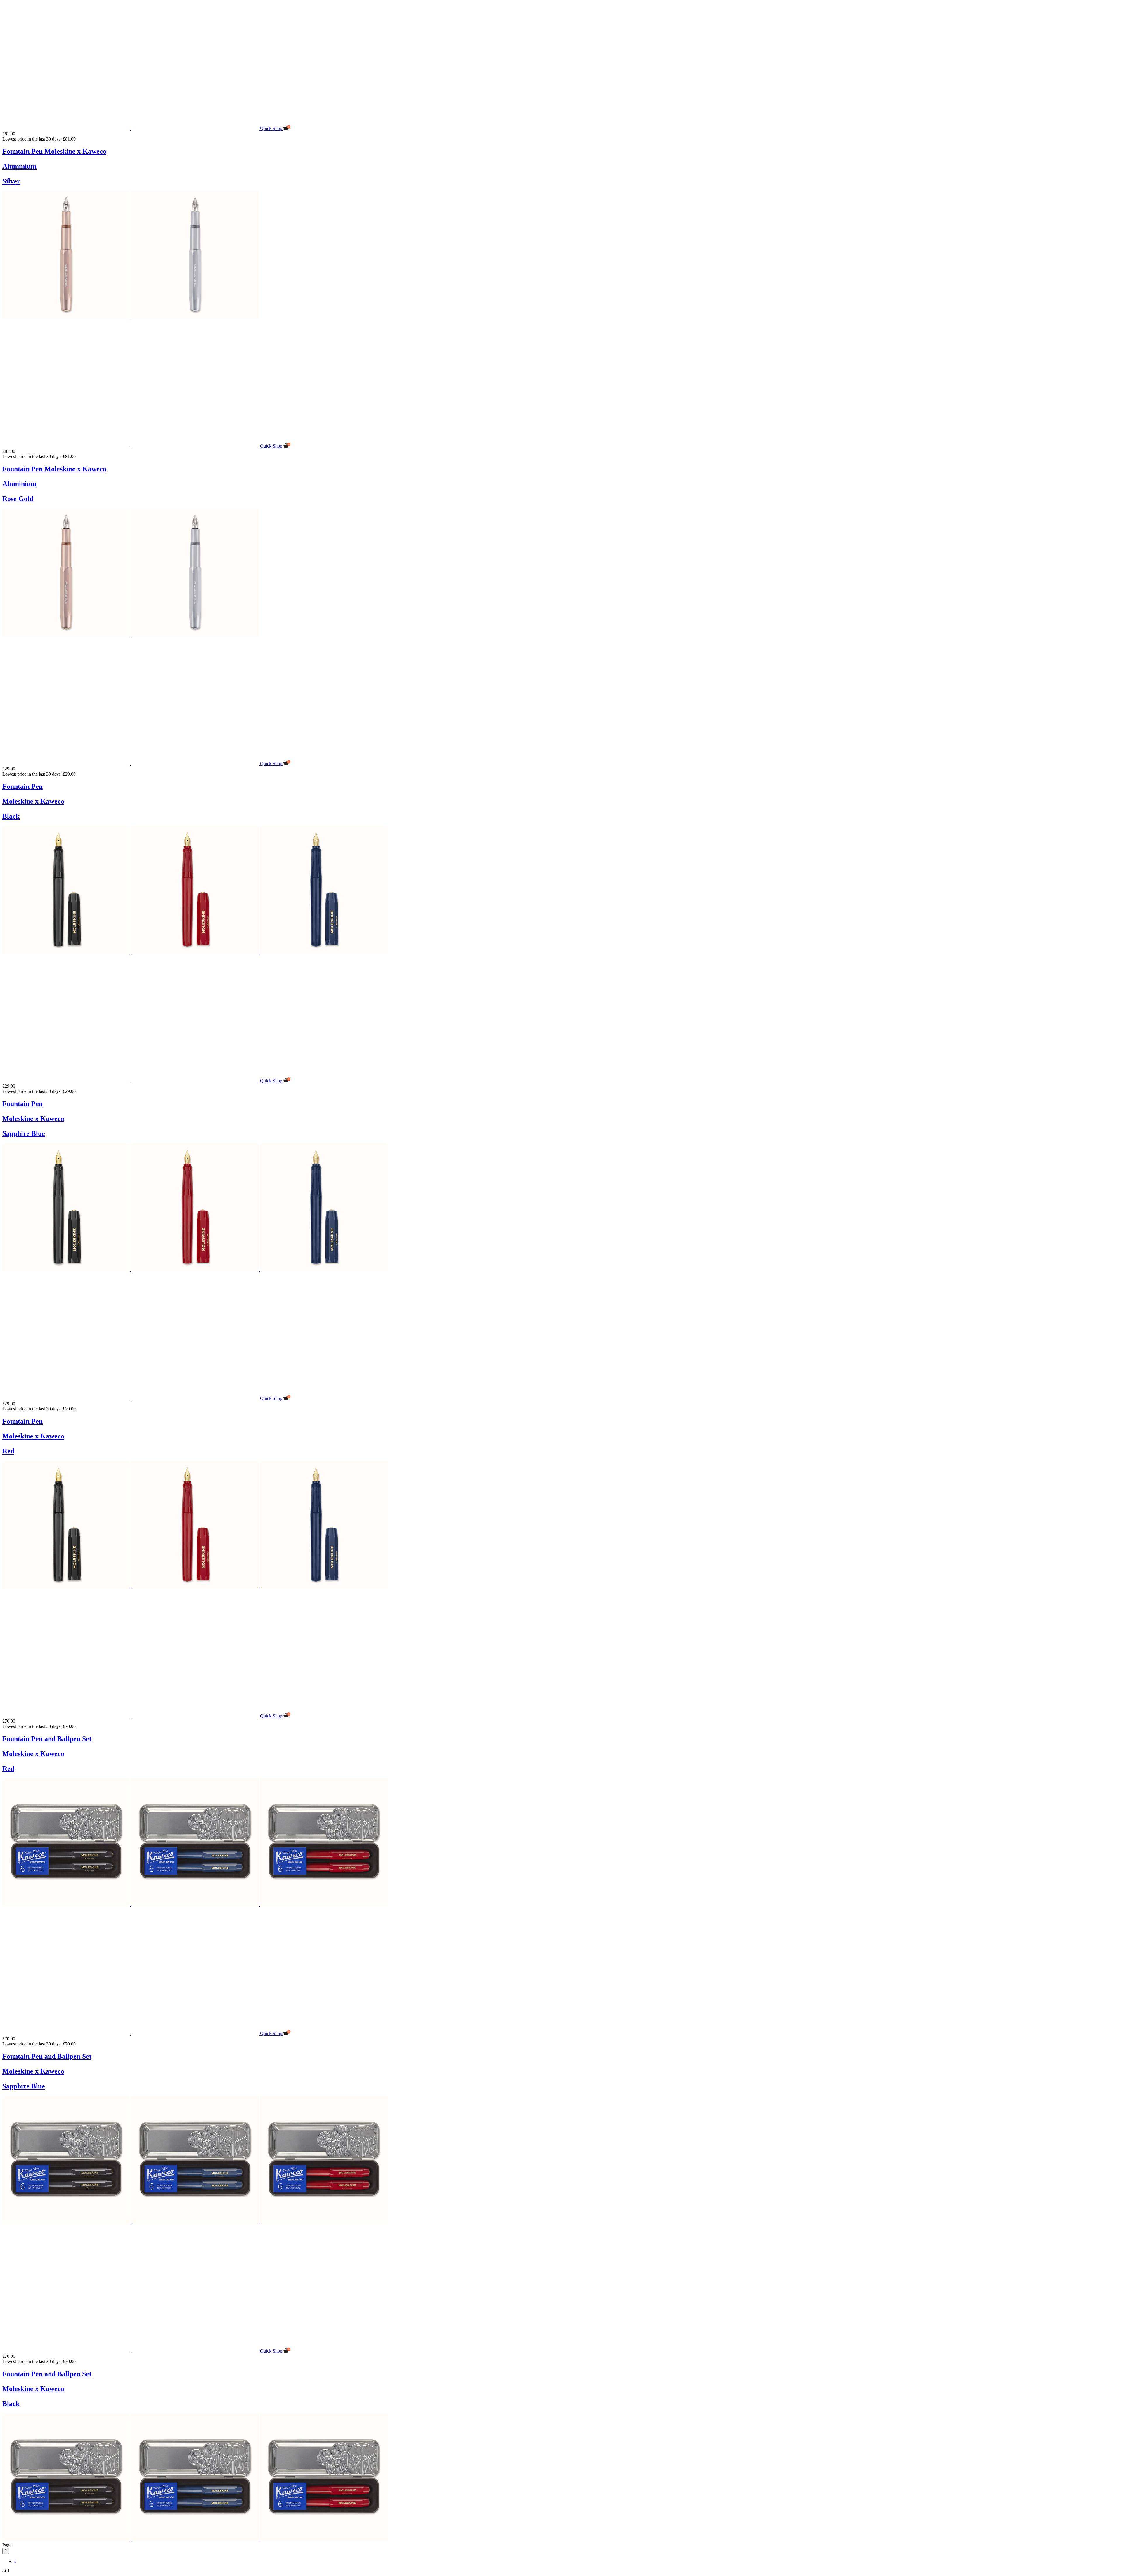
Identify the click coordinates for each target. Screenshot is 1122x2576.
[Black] (67, 952)
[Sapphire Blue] (324, 952)
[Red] (196, 952)
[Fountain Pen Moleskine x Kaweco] (131, 128)
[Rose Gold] (67, 317)
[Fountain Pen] (131, 763)
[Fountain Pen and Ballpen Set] (131, 1716)
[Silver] (195, 317)
